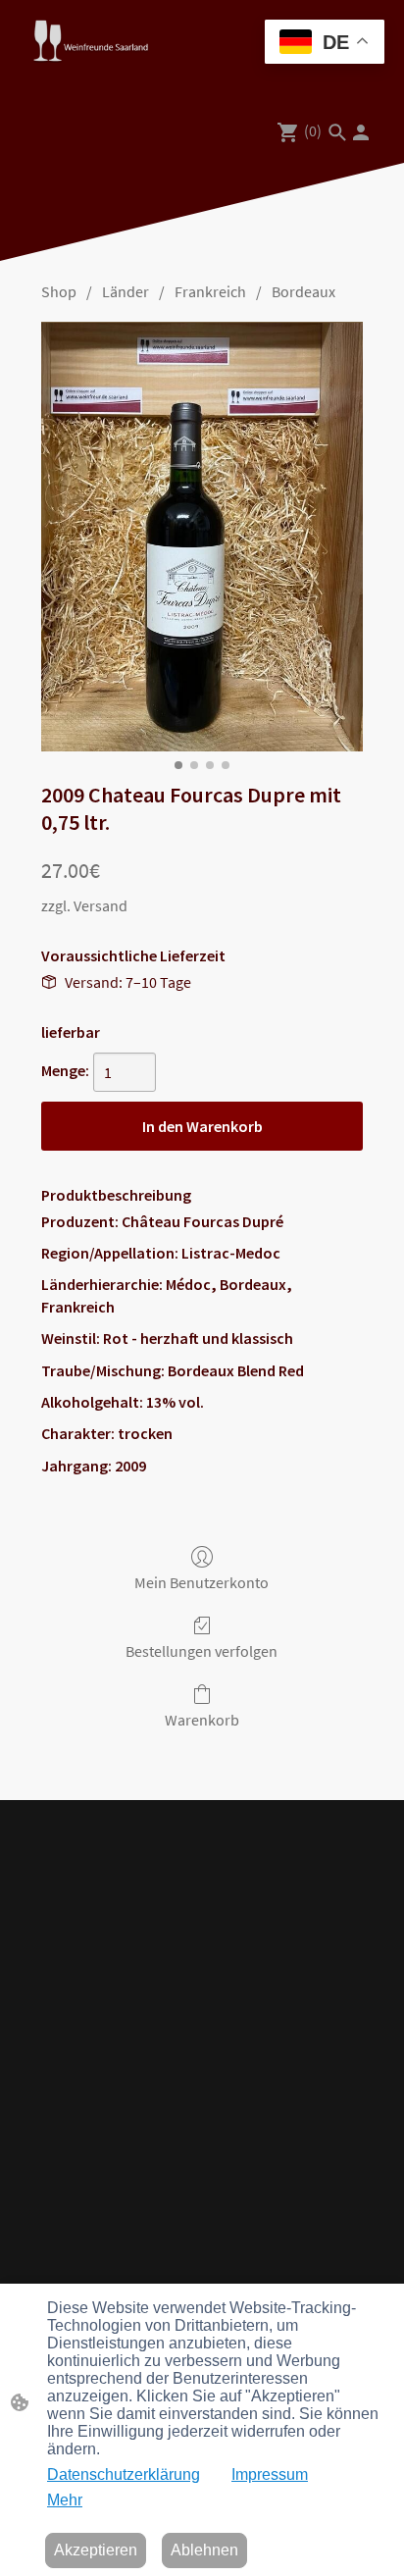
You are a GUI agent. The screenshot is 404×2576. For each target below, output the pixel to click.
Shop (59, 291)
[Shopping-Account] (361, 132)
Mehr (65, 2500)
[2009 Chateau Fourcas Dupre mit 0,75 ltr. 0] (202, 536)
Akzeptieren (96, 2550)
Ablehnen (204, 2550)
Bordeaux (303, 291)
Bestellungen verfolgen (202, 1651)
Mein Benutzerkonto (202, 1582)
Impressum (270, 2474)
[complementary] (325, 44)
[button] (337, 132)
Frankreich (210, 291)
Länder (126, 291)
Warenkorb (202, 1720)
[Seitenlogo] (90, 41)
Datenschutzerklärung (124, 2474)
